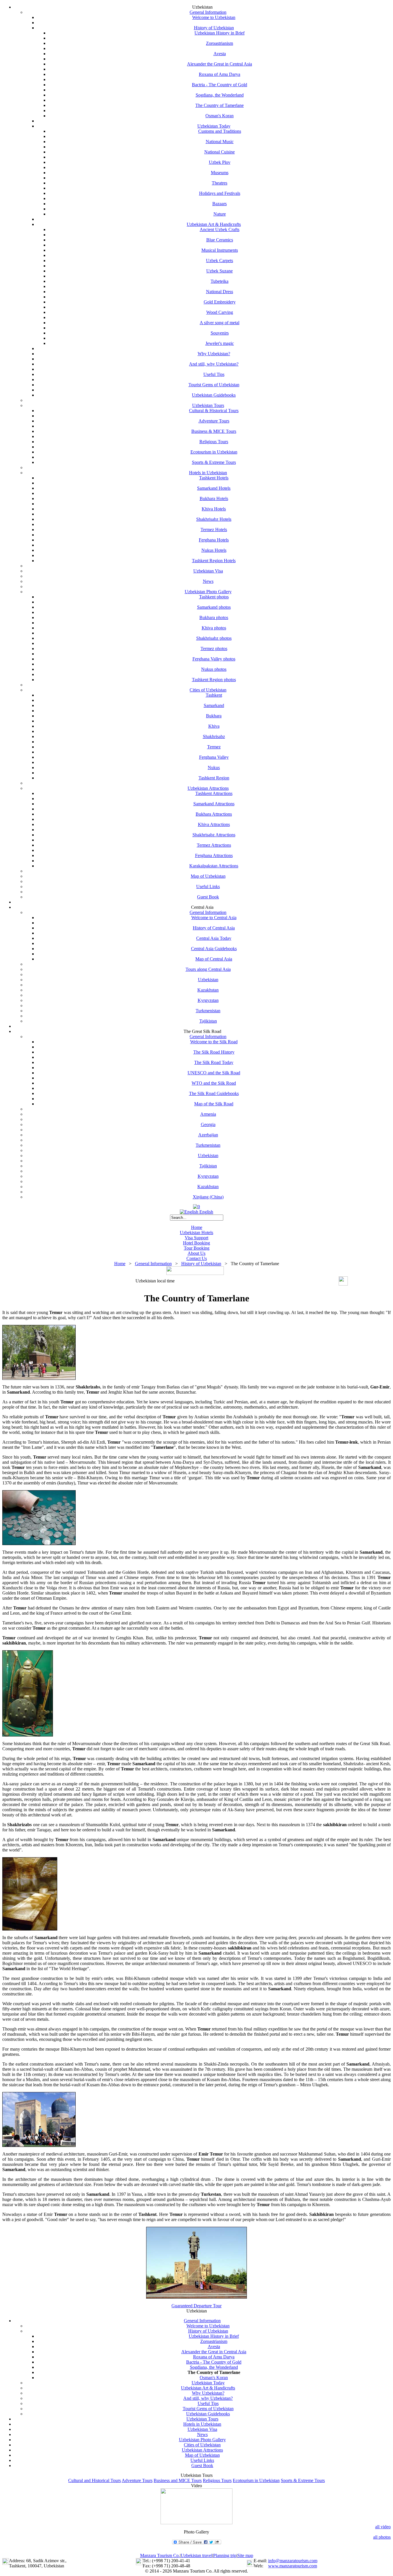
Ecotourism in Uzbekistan (214, 452)
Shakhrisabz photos (214, 638)
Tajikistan (208, 1021)
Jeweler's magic (220, 343)
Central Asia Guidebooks (214, 949)
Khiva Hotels (214, 509)
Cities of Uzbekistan (208, 690)
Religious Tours (214, 442)
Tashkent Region (214, 778)
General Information (208, 12)
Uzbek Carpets (220, 261)
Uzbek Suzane (220, 271)
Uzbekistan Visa (208, 571)
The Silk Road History (214, 1052)
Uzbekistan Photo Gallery (208, 592)
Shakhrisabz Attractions (214, 835)
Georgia (208, 1124)
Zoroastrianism (220, 43)
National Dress (220, 292)
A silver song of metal (220, 323)
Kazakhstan (208, 990)
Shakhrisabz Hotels (214, 519)
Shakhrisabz (214, 736)
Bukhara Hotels (214, 499)
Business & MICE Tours (214, 431)
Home (197, 1227)
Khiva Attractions (214, 824)
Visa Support (197, 1238)
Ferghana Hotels (214, 540)
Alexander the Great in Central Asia (220, 64)
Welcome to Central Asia (214, 918)
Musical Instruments (220, 250)
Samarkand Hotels (214, 488)
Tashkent (214, 695)
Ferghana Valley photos (214, 659)
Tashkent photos (214, 597)
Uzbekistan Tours (208, 405)
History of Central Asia (214, 928)
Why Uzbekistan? (214, 354)
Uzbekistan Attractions (208, 788)
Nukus (214, 768)
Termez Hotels (214, 530)
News (208, 581)
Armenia (208, 1114)
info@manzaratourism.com (293, 2561)
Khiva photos (214, 628)
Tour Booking (197, 1248)
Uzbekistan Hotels (197, 1233)
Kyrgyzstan (208, 1000)
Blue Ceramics (220, 240)
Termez (214, 747)
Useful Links (208, 886)
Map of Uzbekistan (208, 876)
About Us (197, 1253)
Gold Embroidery (220, 302)
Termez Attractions (214, 845)
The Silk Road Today (214, 1062)
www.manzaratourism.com (293, 2566)
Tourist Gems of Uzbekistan (214, 385)
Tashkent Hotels (214, 478)
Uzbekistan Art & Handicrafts (214, 224)
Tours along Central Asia (208, 969)
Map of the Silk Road (214, 1104)
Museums (220, 173)
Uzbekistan (208, 980)
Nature (220, 214)
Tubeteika (220, 281)
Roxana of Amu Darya (220, 74)
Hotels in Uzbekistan (208, 473)
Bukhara (214, 716)
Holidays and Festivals (220, 193)
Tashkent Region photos (214, 680)
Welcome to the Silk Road (214, 1042)
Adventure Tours (214, 421)
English (206, 1212)
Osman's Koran (220, 116)
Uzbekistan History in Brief (220, 33)
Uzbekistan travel (197, 2555)
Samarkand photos (214, 607)
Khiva (214, 726)
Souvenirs (220, 333)
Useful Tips (214, 374)
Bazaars (220, 204)
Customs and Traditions (220, 131)
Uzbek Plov (220, 162)
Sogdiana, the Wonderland (220, 95)
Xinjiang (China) (208, 1197)
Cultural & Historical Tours (214, 411)
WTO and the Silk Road (214, 1083)
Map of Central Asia (214, 959)
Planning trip (225, 2555)
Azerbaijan (208, 1135)
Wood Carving (220, 312)
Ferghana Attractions (214, 855)
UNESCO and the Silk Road (214, 1073)
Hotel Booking (197, 1243)
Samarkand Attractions (214, 804)
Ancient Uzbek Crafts (220, 229)
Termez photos (214, 649)
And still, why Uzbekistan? (214, 364)
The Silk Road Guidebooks (214, 1093)
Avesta (220, 54)
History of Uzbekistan (214, 28)
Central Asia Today (214, 938)
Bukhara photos (214, 617)
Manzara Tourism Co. (160, 2555)
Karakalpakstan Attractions (214, 866)
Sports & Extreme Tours (214, 462)
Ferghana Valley (214, 757)
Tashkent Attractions (214, 793)
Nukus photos (214, 669)
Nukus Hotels (214, 550)
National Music (220, 142)
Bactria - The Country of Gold (220, 85)
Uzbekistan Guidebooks (214, 395)
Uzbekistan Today (214, 126)
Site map (245, 2555)
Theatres (220, 183)
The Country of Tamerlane (220, 105)
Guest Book (208, 897)
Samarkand (214, 705)
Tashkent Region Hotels (214, 561)
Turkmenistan (208, 1011)
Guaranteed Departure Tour (197, 2306)
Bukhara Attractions (214, 814)
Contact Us (197, 1258)
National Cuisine (220, 152)
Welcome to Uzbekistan (214, 17)
